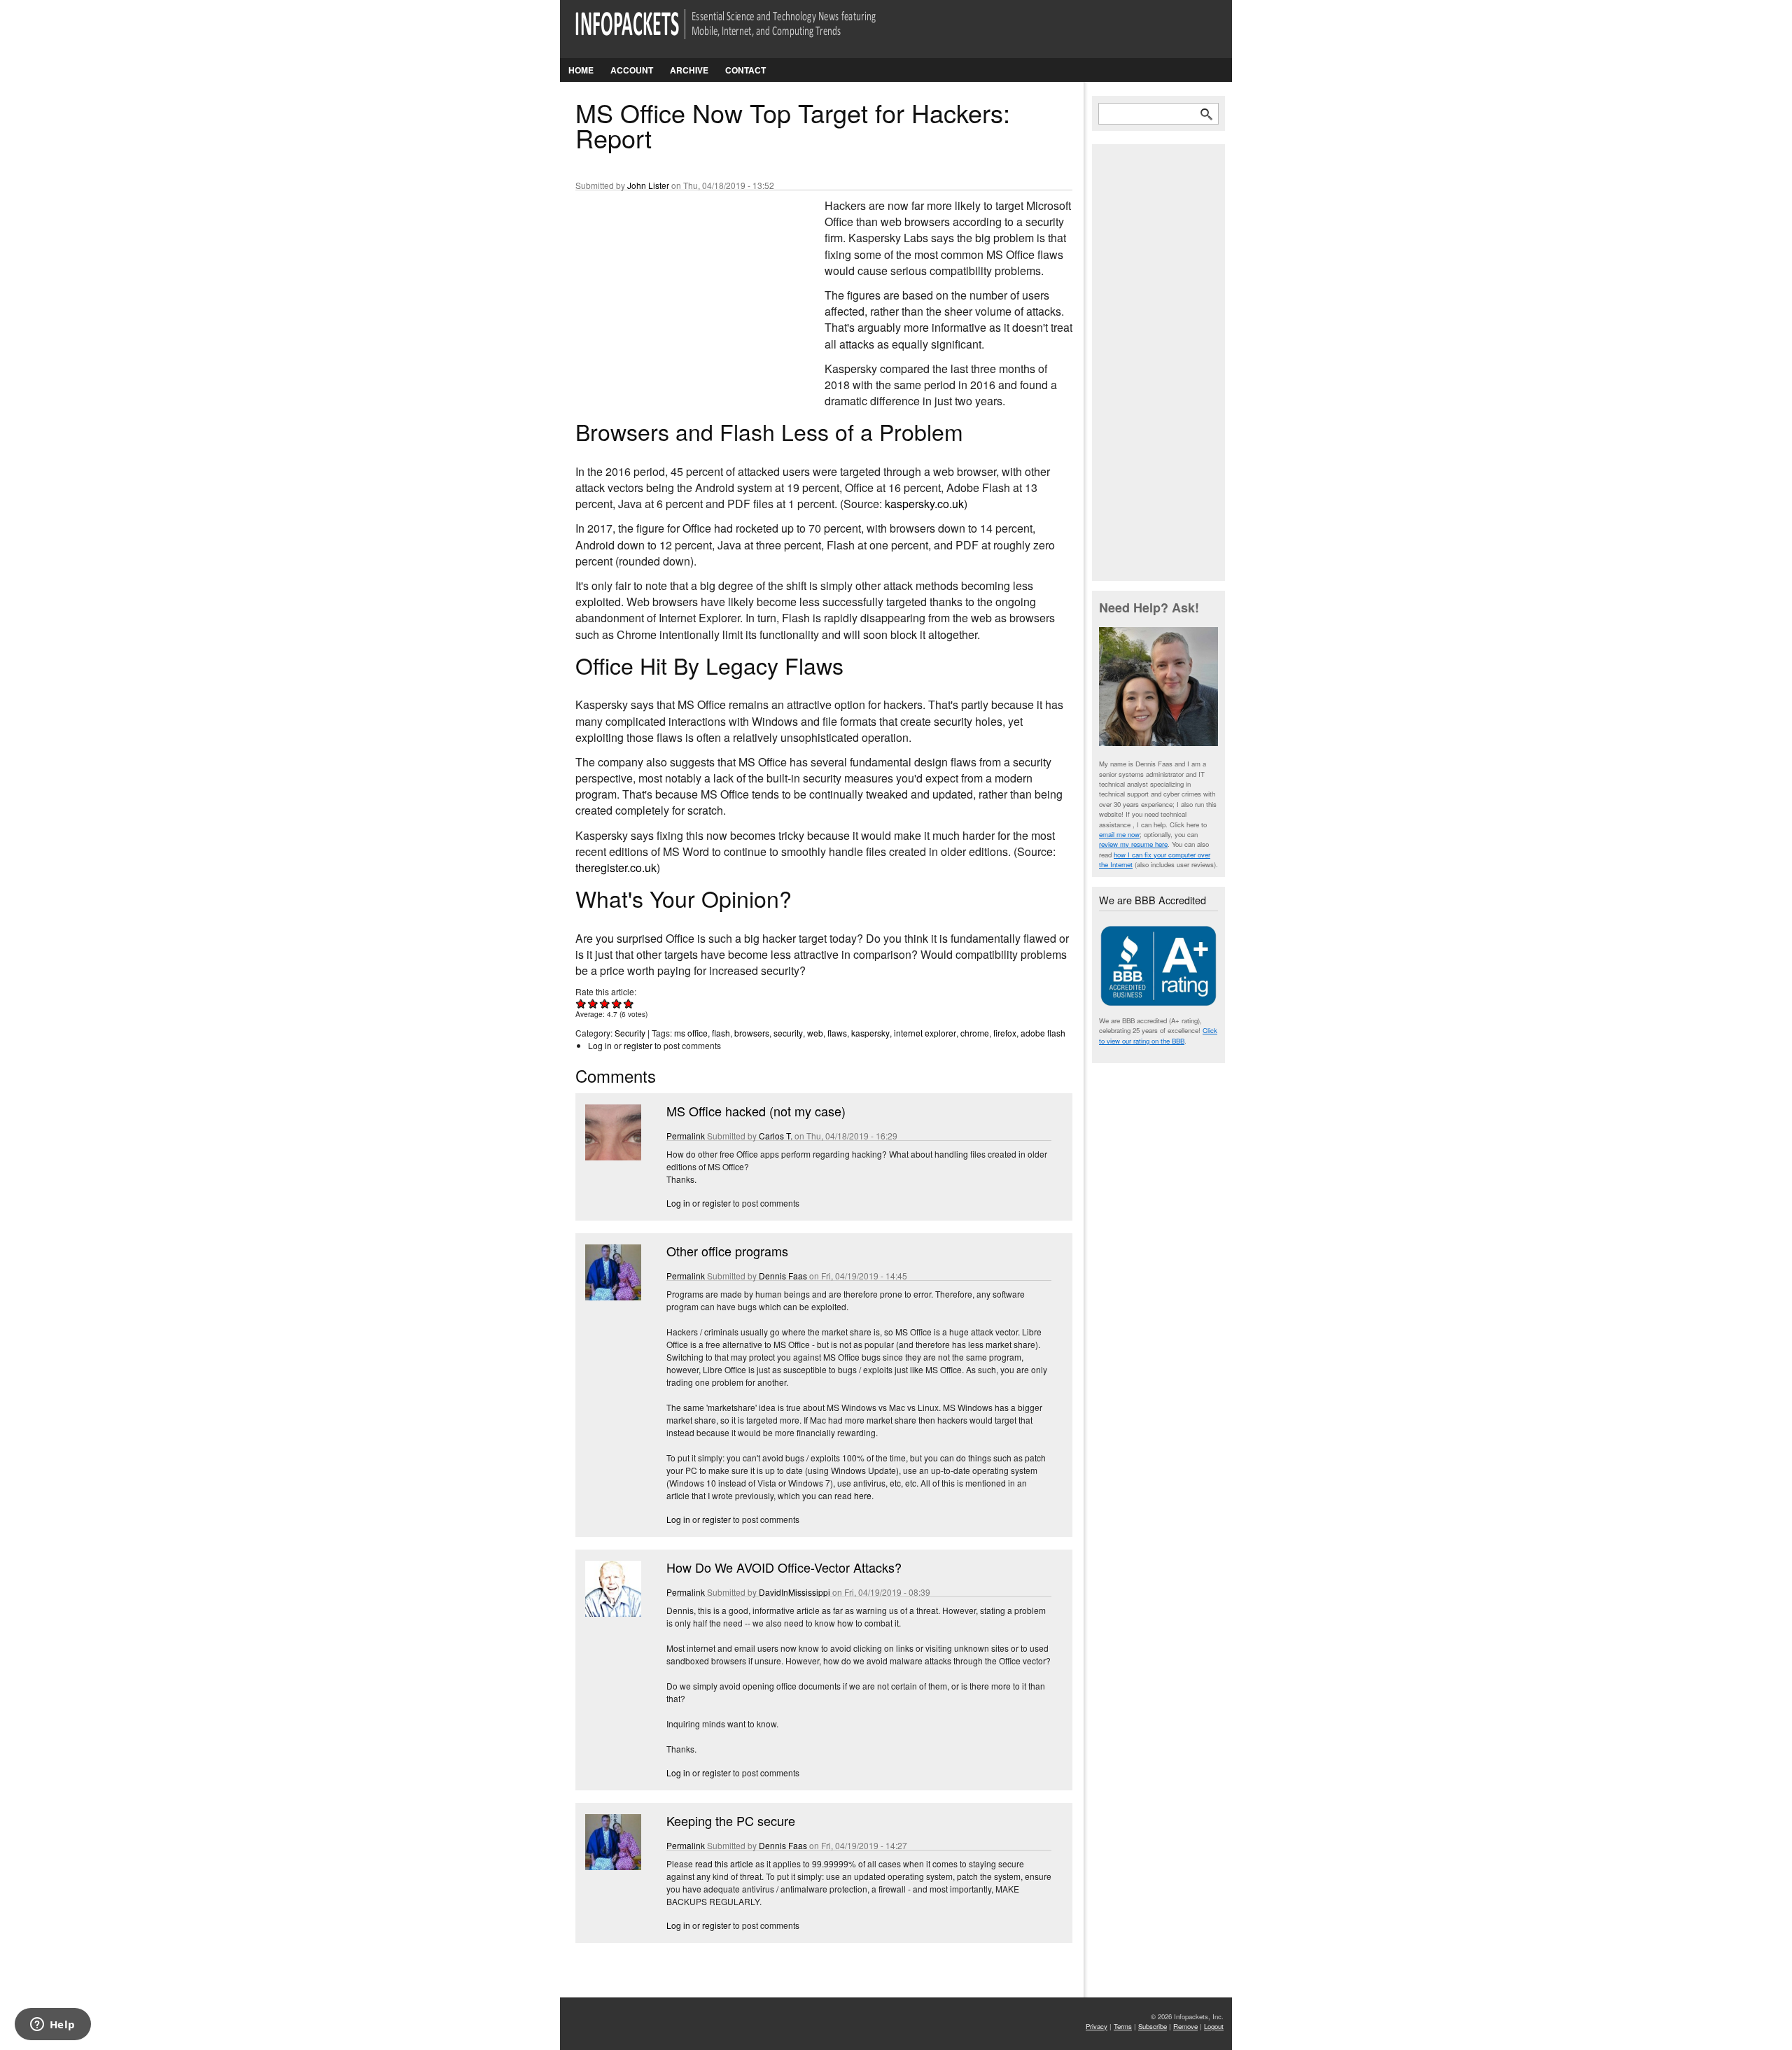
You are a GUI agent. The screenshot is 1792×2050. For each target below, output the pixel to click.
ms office (691, 1033)
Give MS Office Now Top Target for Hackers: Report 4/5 (617, 1003)
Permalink (686, 1136)
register (638, 1045)
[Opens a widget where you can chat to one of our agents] (52, 2026)
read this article (724, 1863)
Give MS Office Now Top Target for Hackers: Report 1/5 (581, 1003)
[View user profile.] (612, 1157)
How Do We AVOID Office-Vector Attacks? (784, 1567)
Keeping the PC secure (731, 1820)
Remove (1185, 2026)
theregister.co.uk (616, 868)
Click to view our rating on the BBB (1158, 1035)
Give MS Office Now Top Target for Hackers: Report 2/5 (593, 1003)
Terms (1123, 2026)
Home (581, 70)
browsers (752, 1033)
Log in (600, 1045)
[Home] (745, 33)
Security (630, 1033)
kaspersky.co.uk (924, 504)
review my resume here (1133, 844)
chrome (975, 1033)
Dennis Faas (783, 1276)
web (815, 1033)
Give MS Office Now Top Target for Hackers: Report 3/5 (605, 1003)
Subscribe (1153, 2026)
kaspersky (870, 1033)
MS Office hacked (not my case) (756, 1111)
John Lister (648, 185)
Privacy (1097, 2026)
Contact (745, 70)
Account (632, 70)
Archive (689, 70)
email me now (1119, 834)
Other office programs (727, 1251)
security (788, 1033)
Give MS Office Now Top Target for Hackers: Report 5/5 (629, 1003)
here (863, 1495)
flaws (837, 1033)
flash (721, 1033)
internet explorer (925, 1033)
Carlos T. (776, 1136)
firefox (1005, 1033)
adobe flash (1043, 1033)
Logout (1214, 2026)
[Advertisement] (680, 290)
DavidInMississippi (794, 1592)
